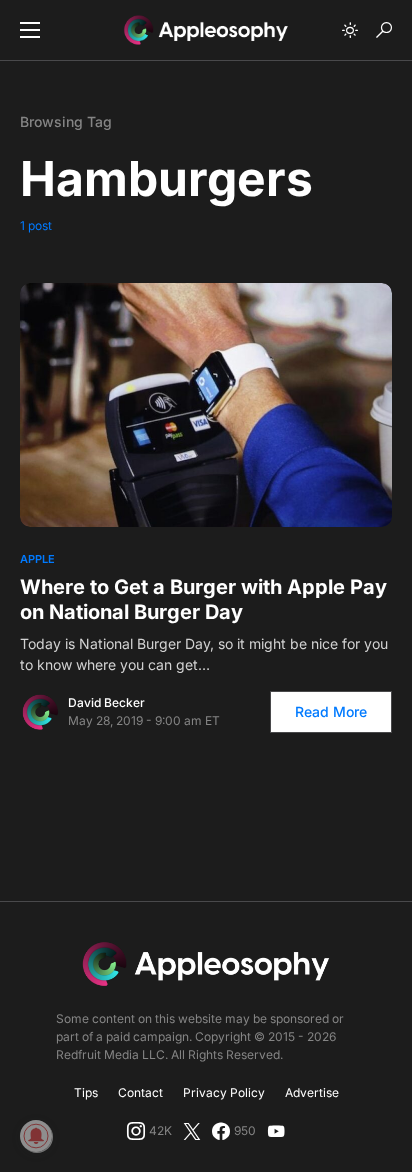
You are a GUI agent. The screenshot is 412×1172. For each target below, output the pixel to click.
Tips (86, 1092)
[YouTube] (276, 1131)
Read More (331, 711)
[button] (30, 30)
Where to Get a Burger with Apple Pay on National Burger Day (203, 599)
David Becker (106, 702)
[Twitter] (192, 1131)
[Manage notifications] (36, 1136)
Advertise (312, 1092)
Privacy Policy (224, 1092)
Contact (140, 1092)
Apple (37, 559)
